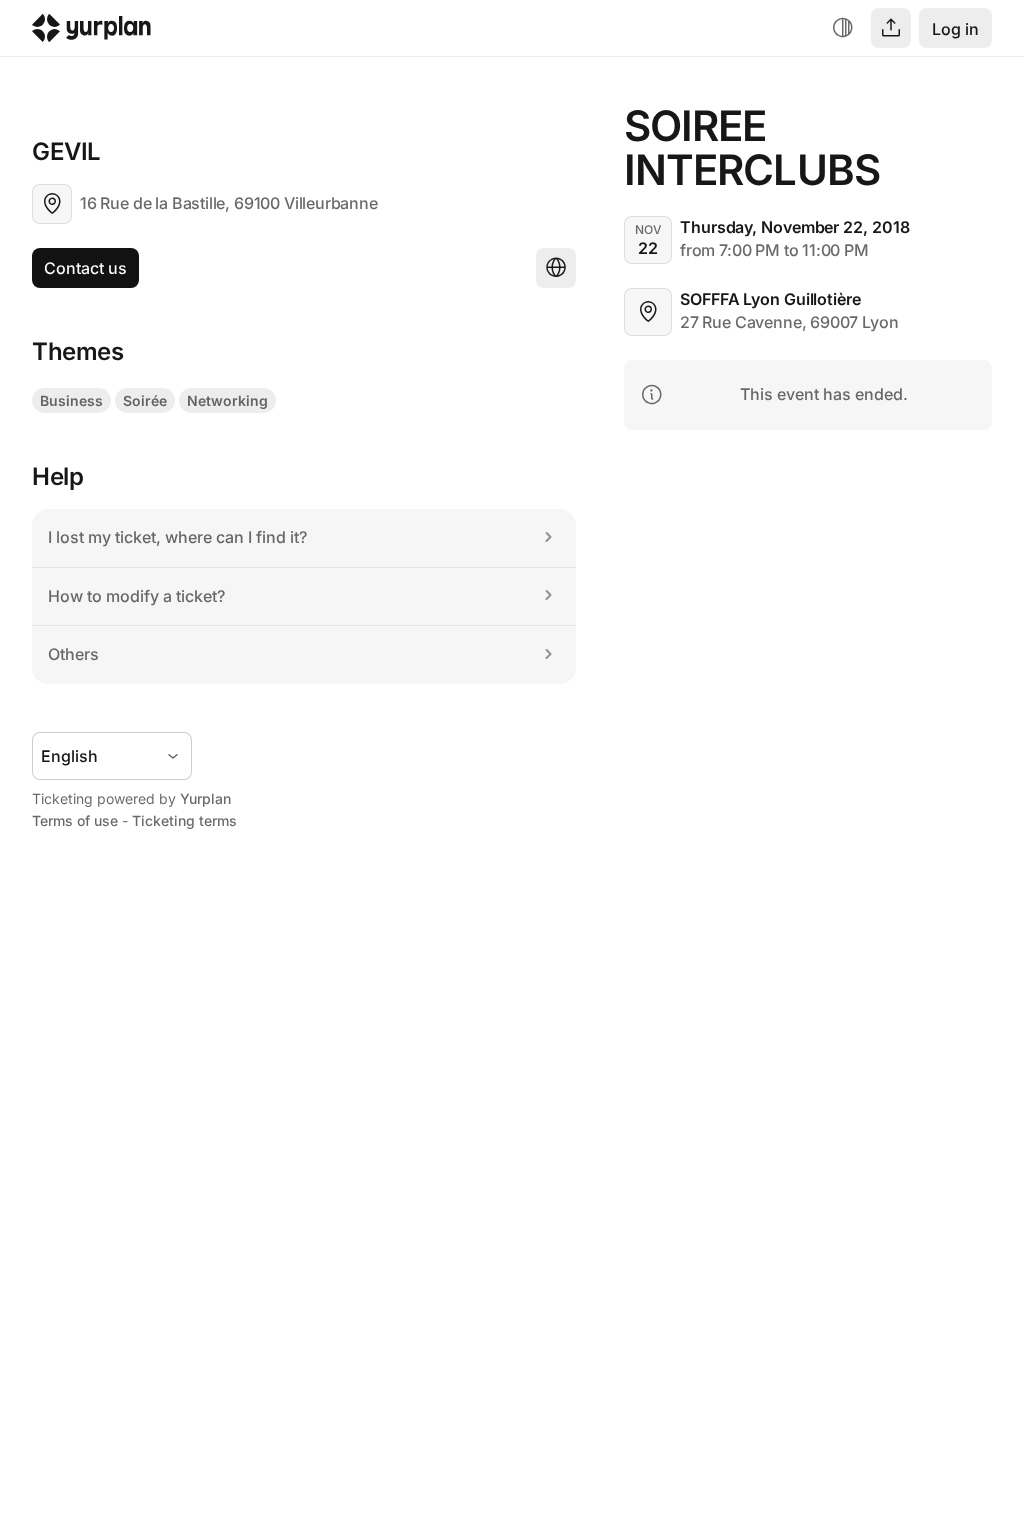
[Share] (891, 28)
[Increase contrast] (843, 28)
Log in (955, 29)
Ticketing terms (184, 820)
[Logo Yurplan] (91, 32)
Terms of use (75, 820)
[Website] (556, 268)
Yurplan (205, 798)
